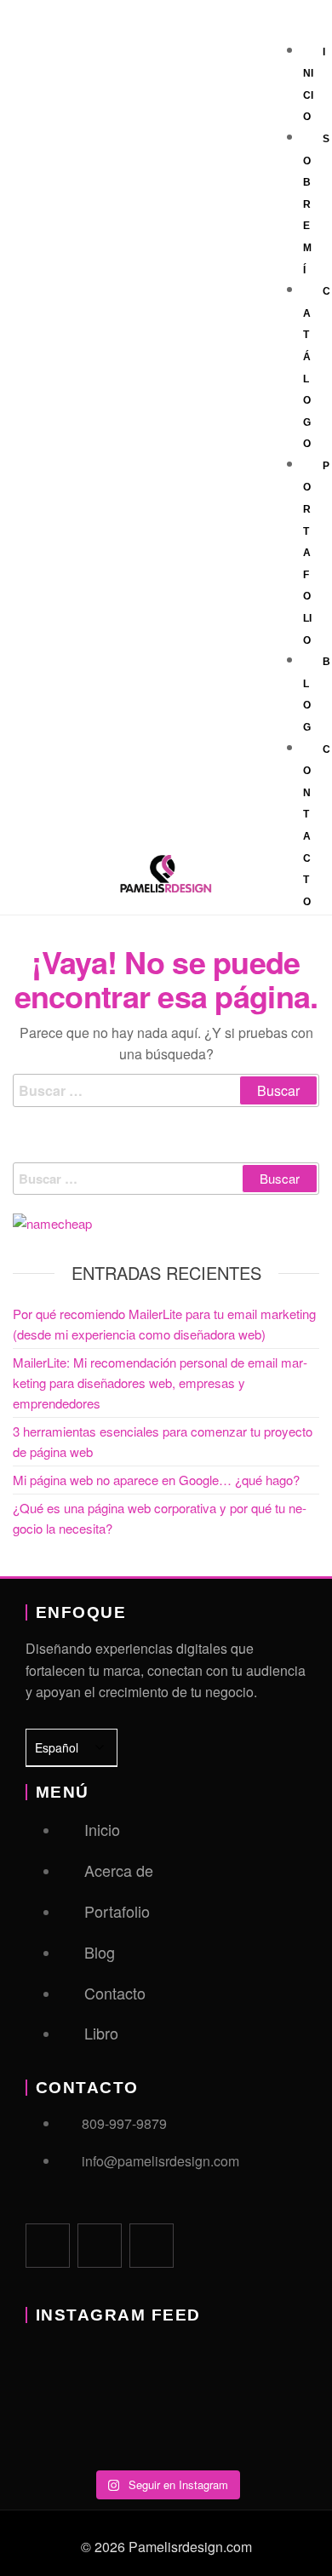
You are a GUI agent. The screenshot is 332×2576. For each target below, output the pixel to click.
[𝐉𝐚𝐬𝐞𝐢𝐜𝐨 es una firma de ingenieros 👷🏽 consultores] (166, 2430)
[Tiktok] (100, 2246)
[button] (292, 28)
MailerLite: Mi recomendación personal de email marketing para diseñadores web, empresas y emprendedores (160, 1383)
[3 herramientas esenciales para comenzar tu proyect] (261, 2376)
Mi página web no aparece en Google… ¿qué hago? (156, 1480)
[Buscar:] (166, 1091)
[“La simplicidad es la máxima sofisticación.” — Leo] (166, 2376)
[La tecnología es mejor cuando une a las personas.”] (72, 2376)
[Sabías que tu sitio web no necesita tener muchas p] (72, 2430)
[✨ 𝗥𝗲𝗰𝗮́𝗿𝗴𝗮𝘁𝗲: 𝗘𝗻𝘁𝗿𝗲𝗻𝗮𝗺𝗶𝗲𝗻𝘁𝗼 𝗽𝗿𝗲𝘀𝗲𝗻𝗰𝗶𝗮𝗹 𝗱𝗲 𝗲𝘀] (261, 2430)
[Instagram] (152, 2246)
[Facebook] (48, 2246)
